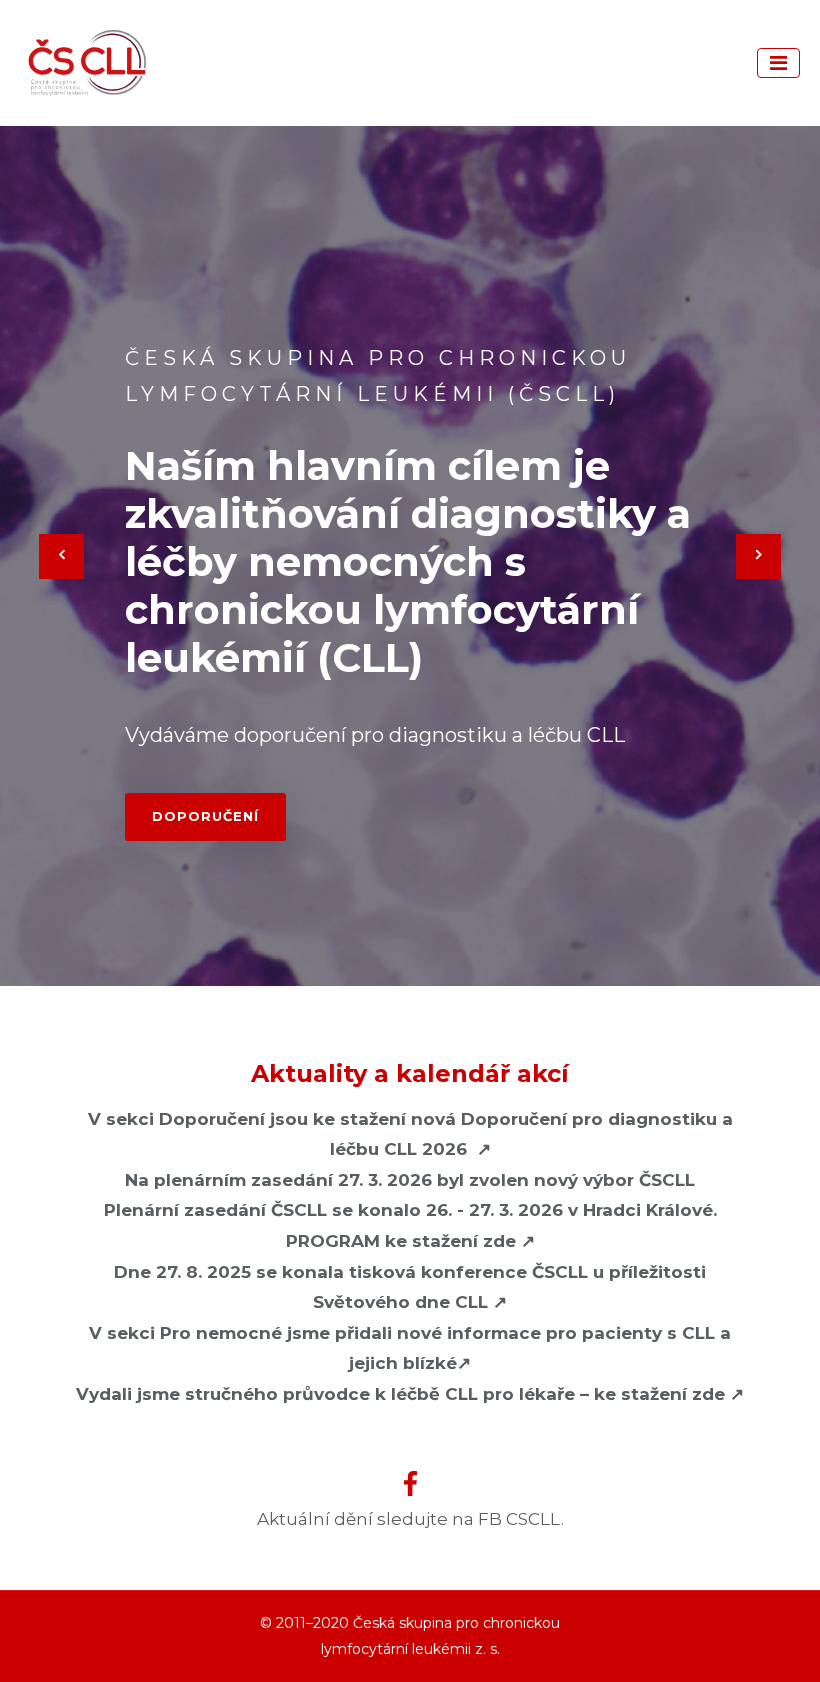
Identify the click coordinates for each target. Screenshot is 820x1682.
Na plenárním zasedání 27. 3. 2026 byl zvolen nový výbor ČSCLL (410, 1180)
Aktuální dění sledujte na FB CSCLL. (410, 1519)
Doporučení (205, 816)
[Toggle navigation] (778, 63)
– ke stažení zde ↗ (410, 1394)
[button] (61, 556)
